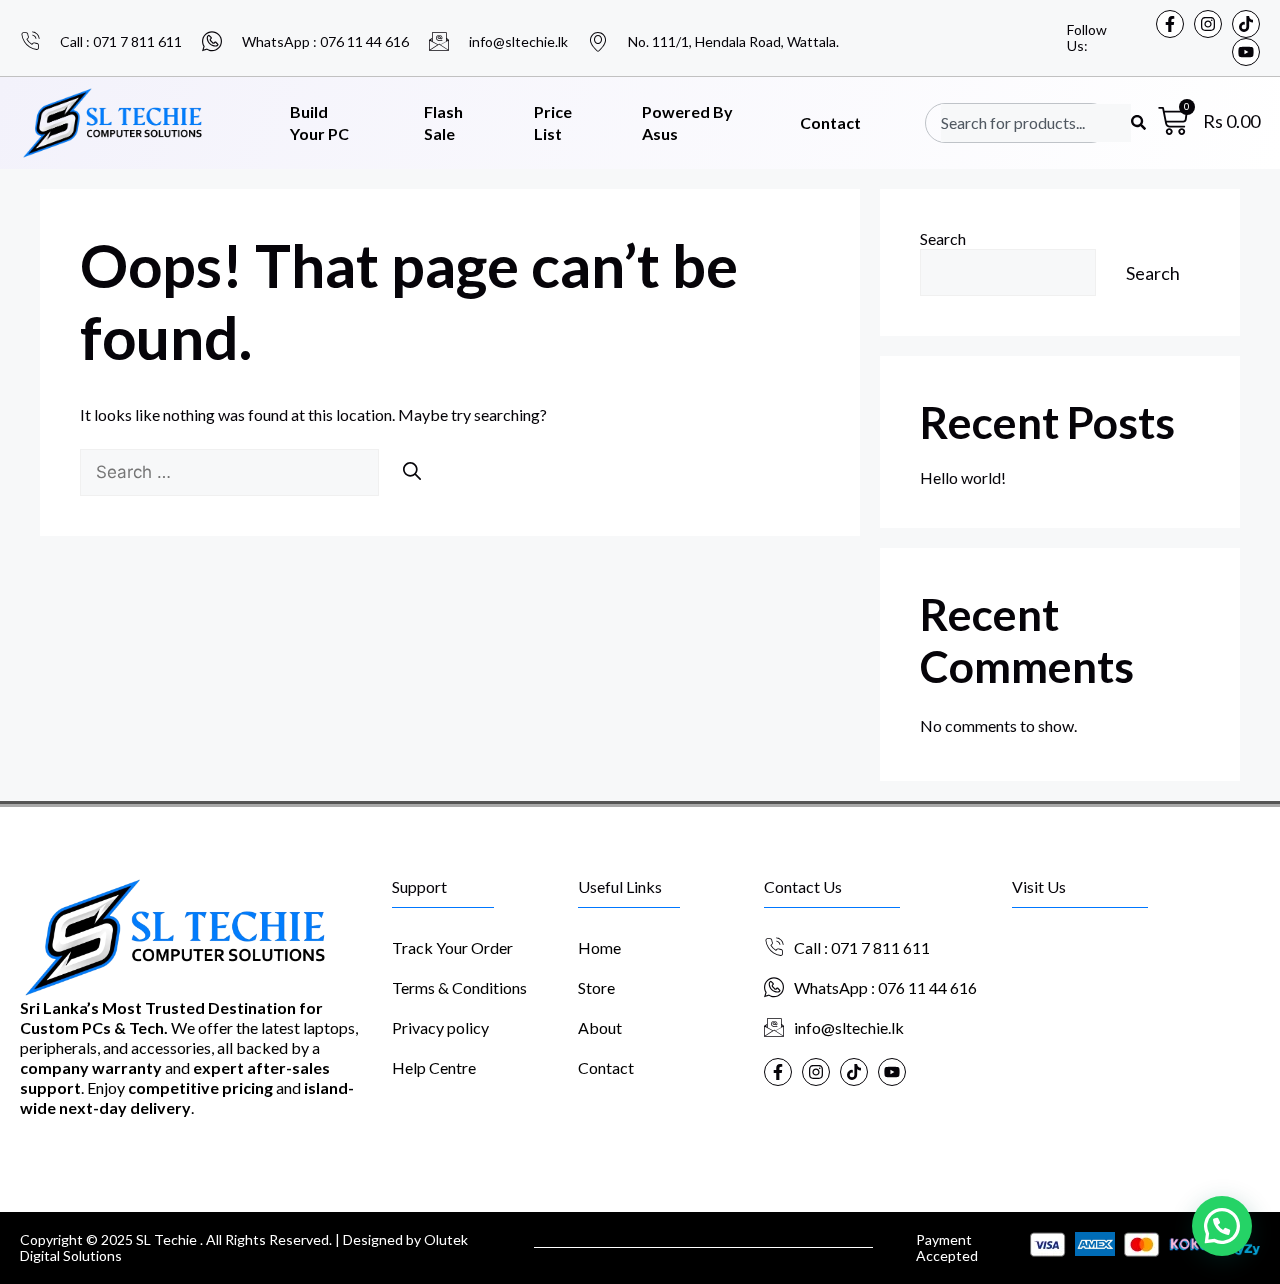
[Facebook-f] (1170, 24)
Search (943, 238)
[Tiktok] (1246, 24)
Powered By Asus (687, 123)
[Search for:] (231, 471)
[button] (1222, 1226)
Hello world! (963, 477)
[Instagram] (1208, 24)
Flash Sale (443, 123)
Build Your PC (319, 123)
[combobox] (1036, 123)
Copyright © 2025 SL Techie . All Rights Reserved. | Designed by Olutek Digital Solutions (244, 1247)
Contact (830, 122)
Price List (553, 123)
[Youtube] (1246, 52)
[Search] (412, 471)
